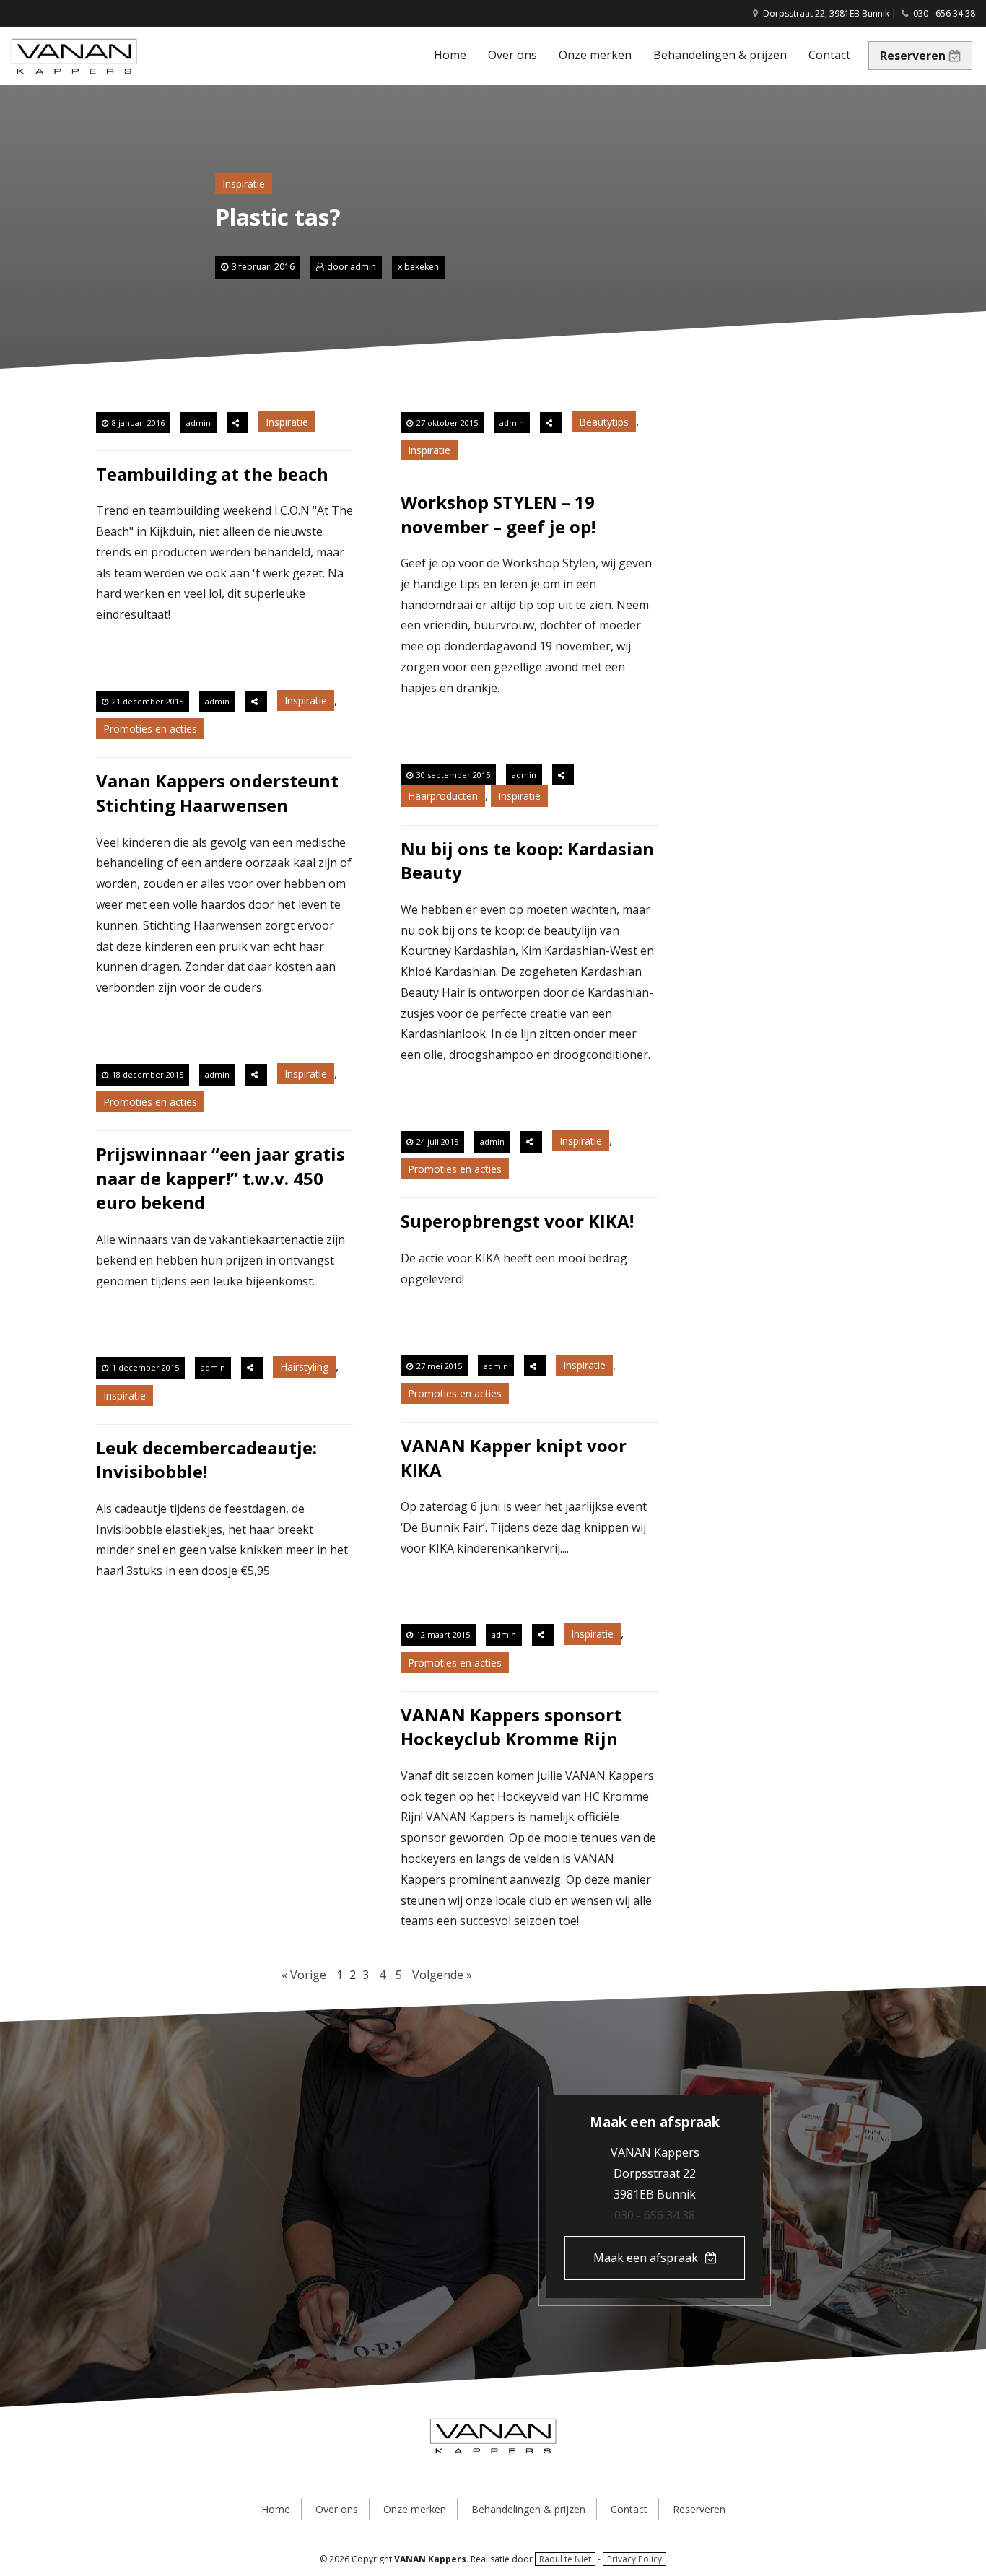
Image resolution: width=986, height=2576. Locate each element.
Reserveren (913, 56)
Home (450, 55)
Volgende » (442, 1975)
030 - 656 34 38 (944, 13)
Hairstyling (304, 1367)
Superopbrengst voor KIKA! (517, 1221)
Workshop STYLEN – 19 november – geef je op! (498, 514)
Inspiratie (244, 184)
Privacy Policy (634, 2559)
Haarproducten (443, 796)
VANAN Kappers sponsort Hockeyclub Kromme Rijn (511, 1727)
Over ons (512, 55)
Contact (829, 55)
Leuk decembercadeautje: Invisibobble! (206, 1460)
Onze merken (595, 55)
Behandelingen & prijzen (720, 55)
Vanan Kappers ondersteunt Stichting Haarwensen (217, 793)
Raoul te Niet (565, 2559)
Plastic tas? (278, 217)
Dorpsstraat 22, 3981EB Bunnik (825, 13)
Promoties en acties (150, 729)
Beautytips (604, 422)
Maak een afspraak (646, 2258)
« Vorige (304, 1975)
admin (363, 267)
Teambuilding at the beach (212, 474)
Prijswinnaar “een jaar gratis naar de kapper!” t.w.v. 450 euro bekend (221, 1178)
